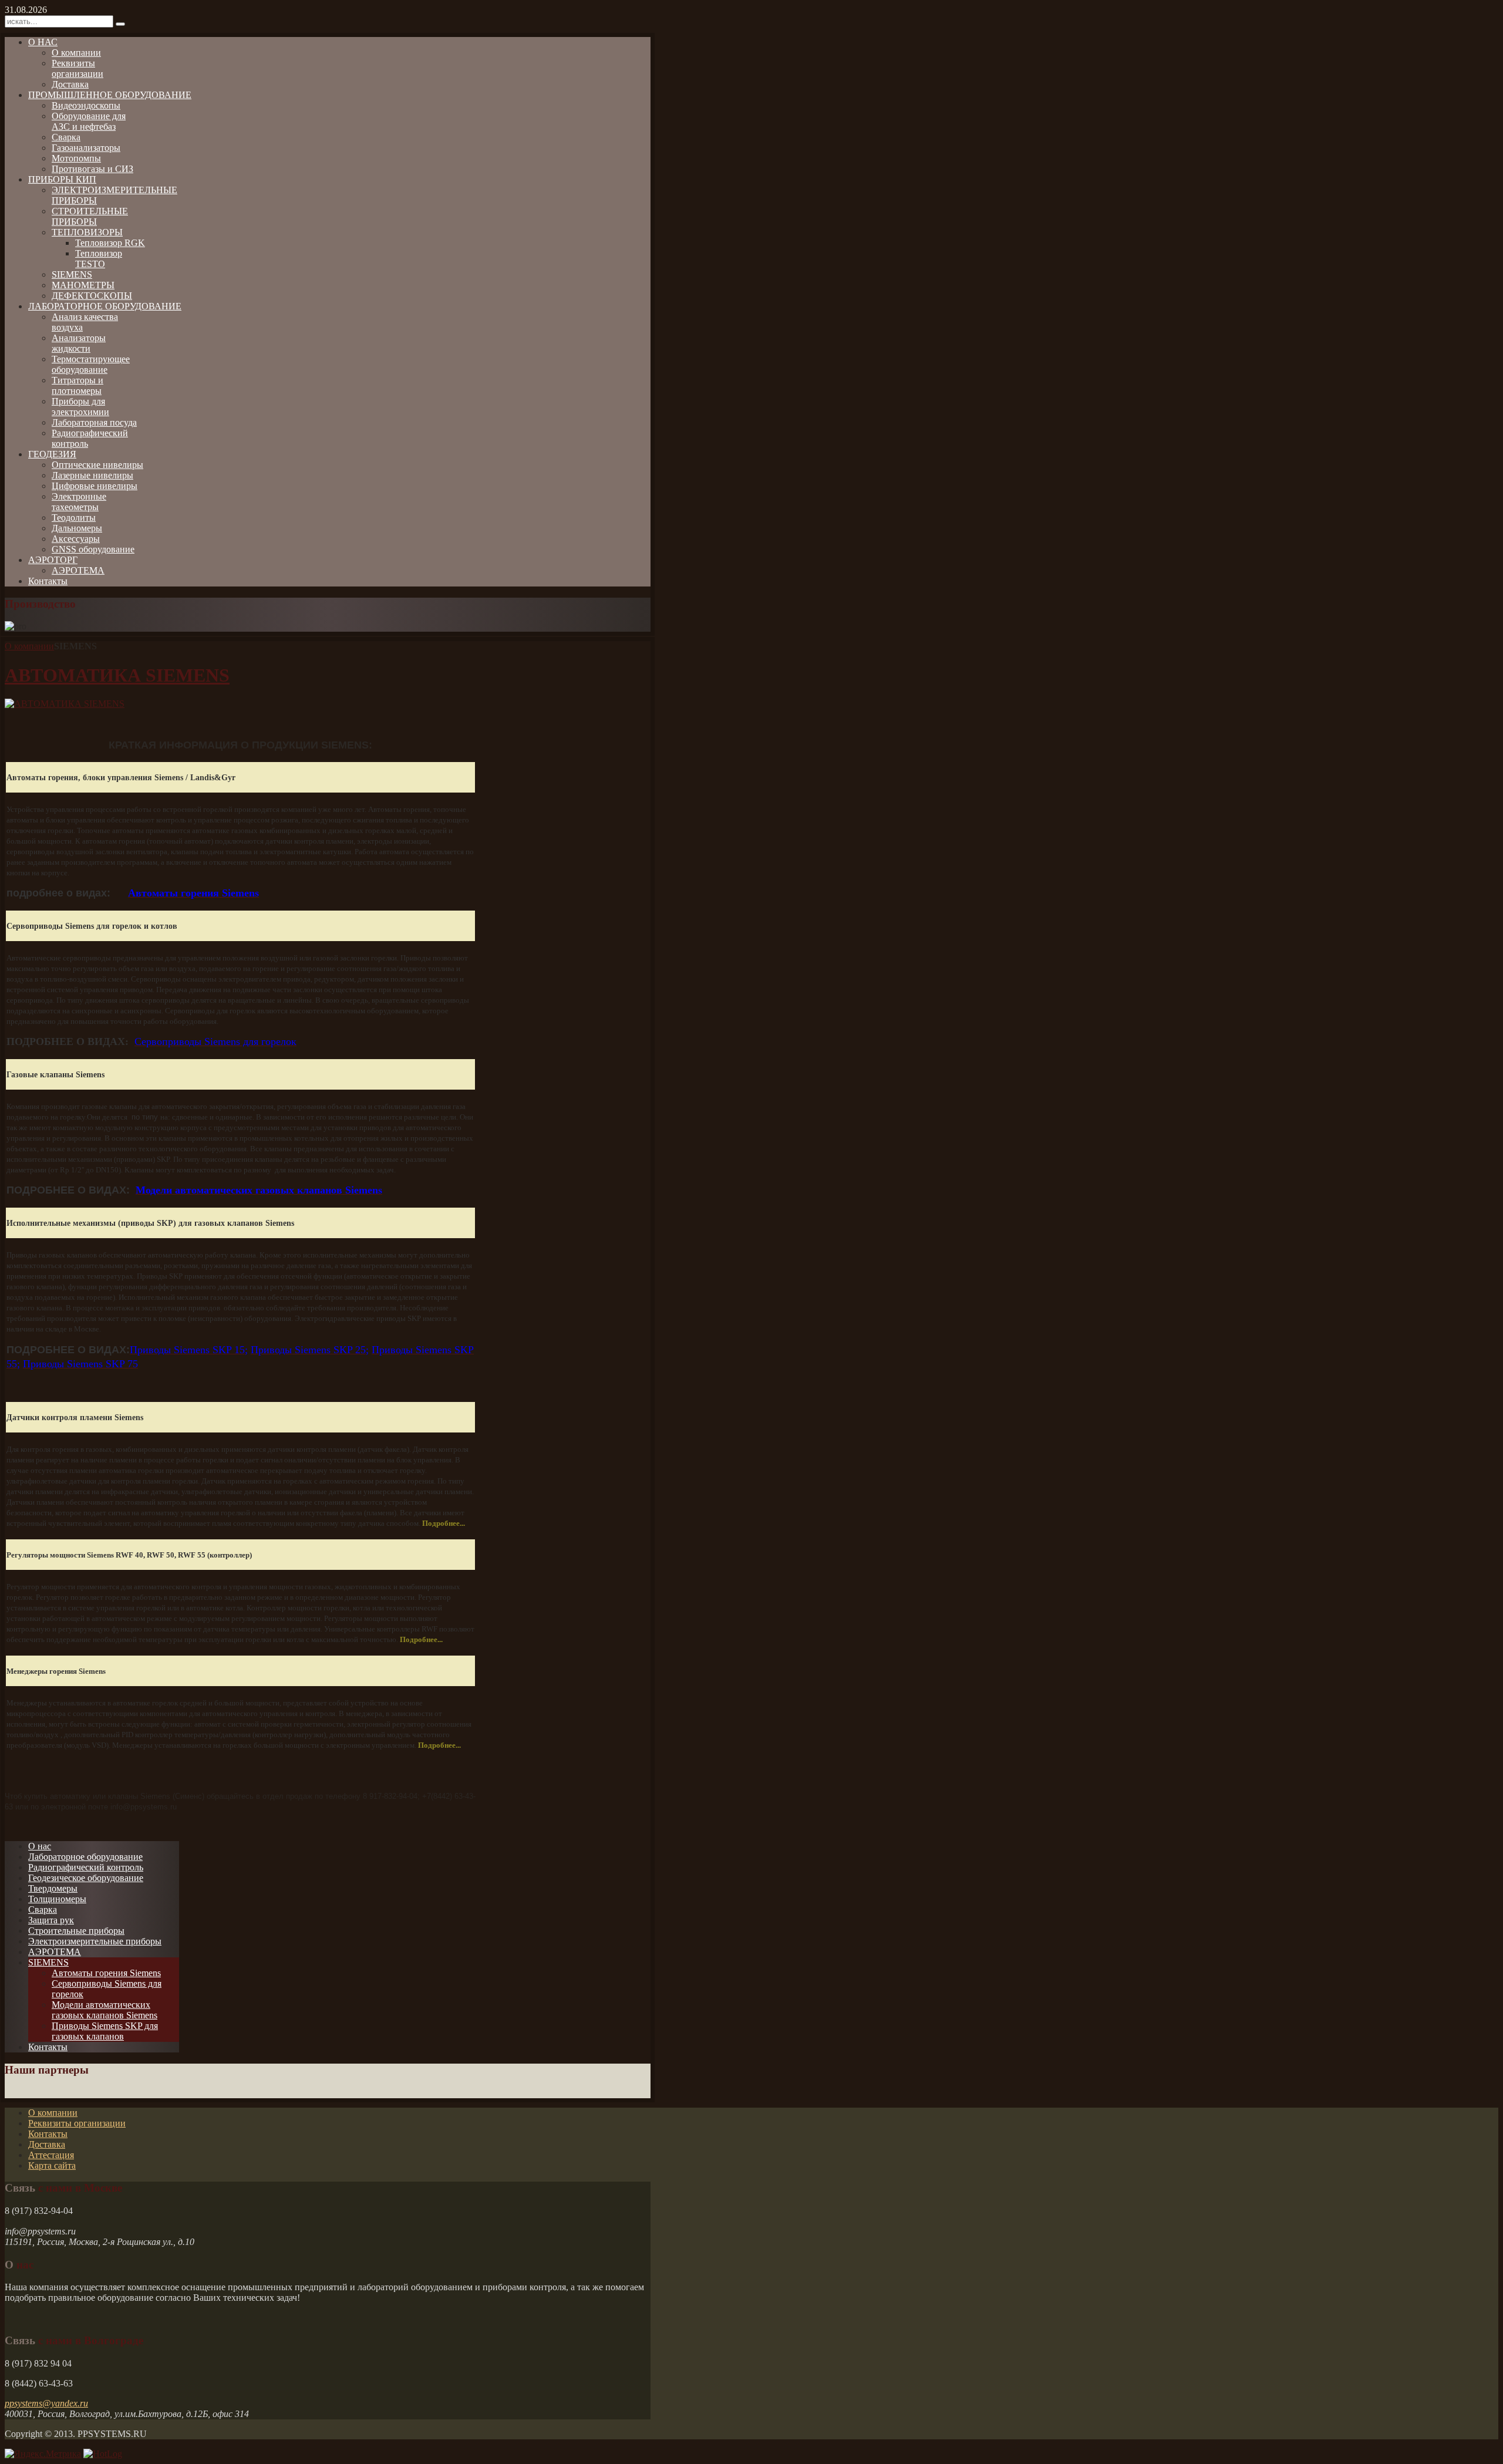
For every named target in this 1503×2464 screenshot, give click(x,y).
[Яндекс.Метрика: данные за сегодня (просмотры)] (43, 2454)
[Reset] (120, 24)
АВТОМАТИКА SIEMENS (117, 675)
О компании (29, 646)
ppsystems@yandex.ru (46, 2403)
